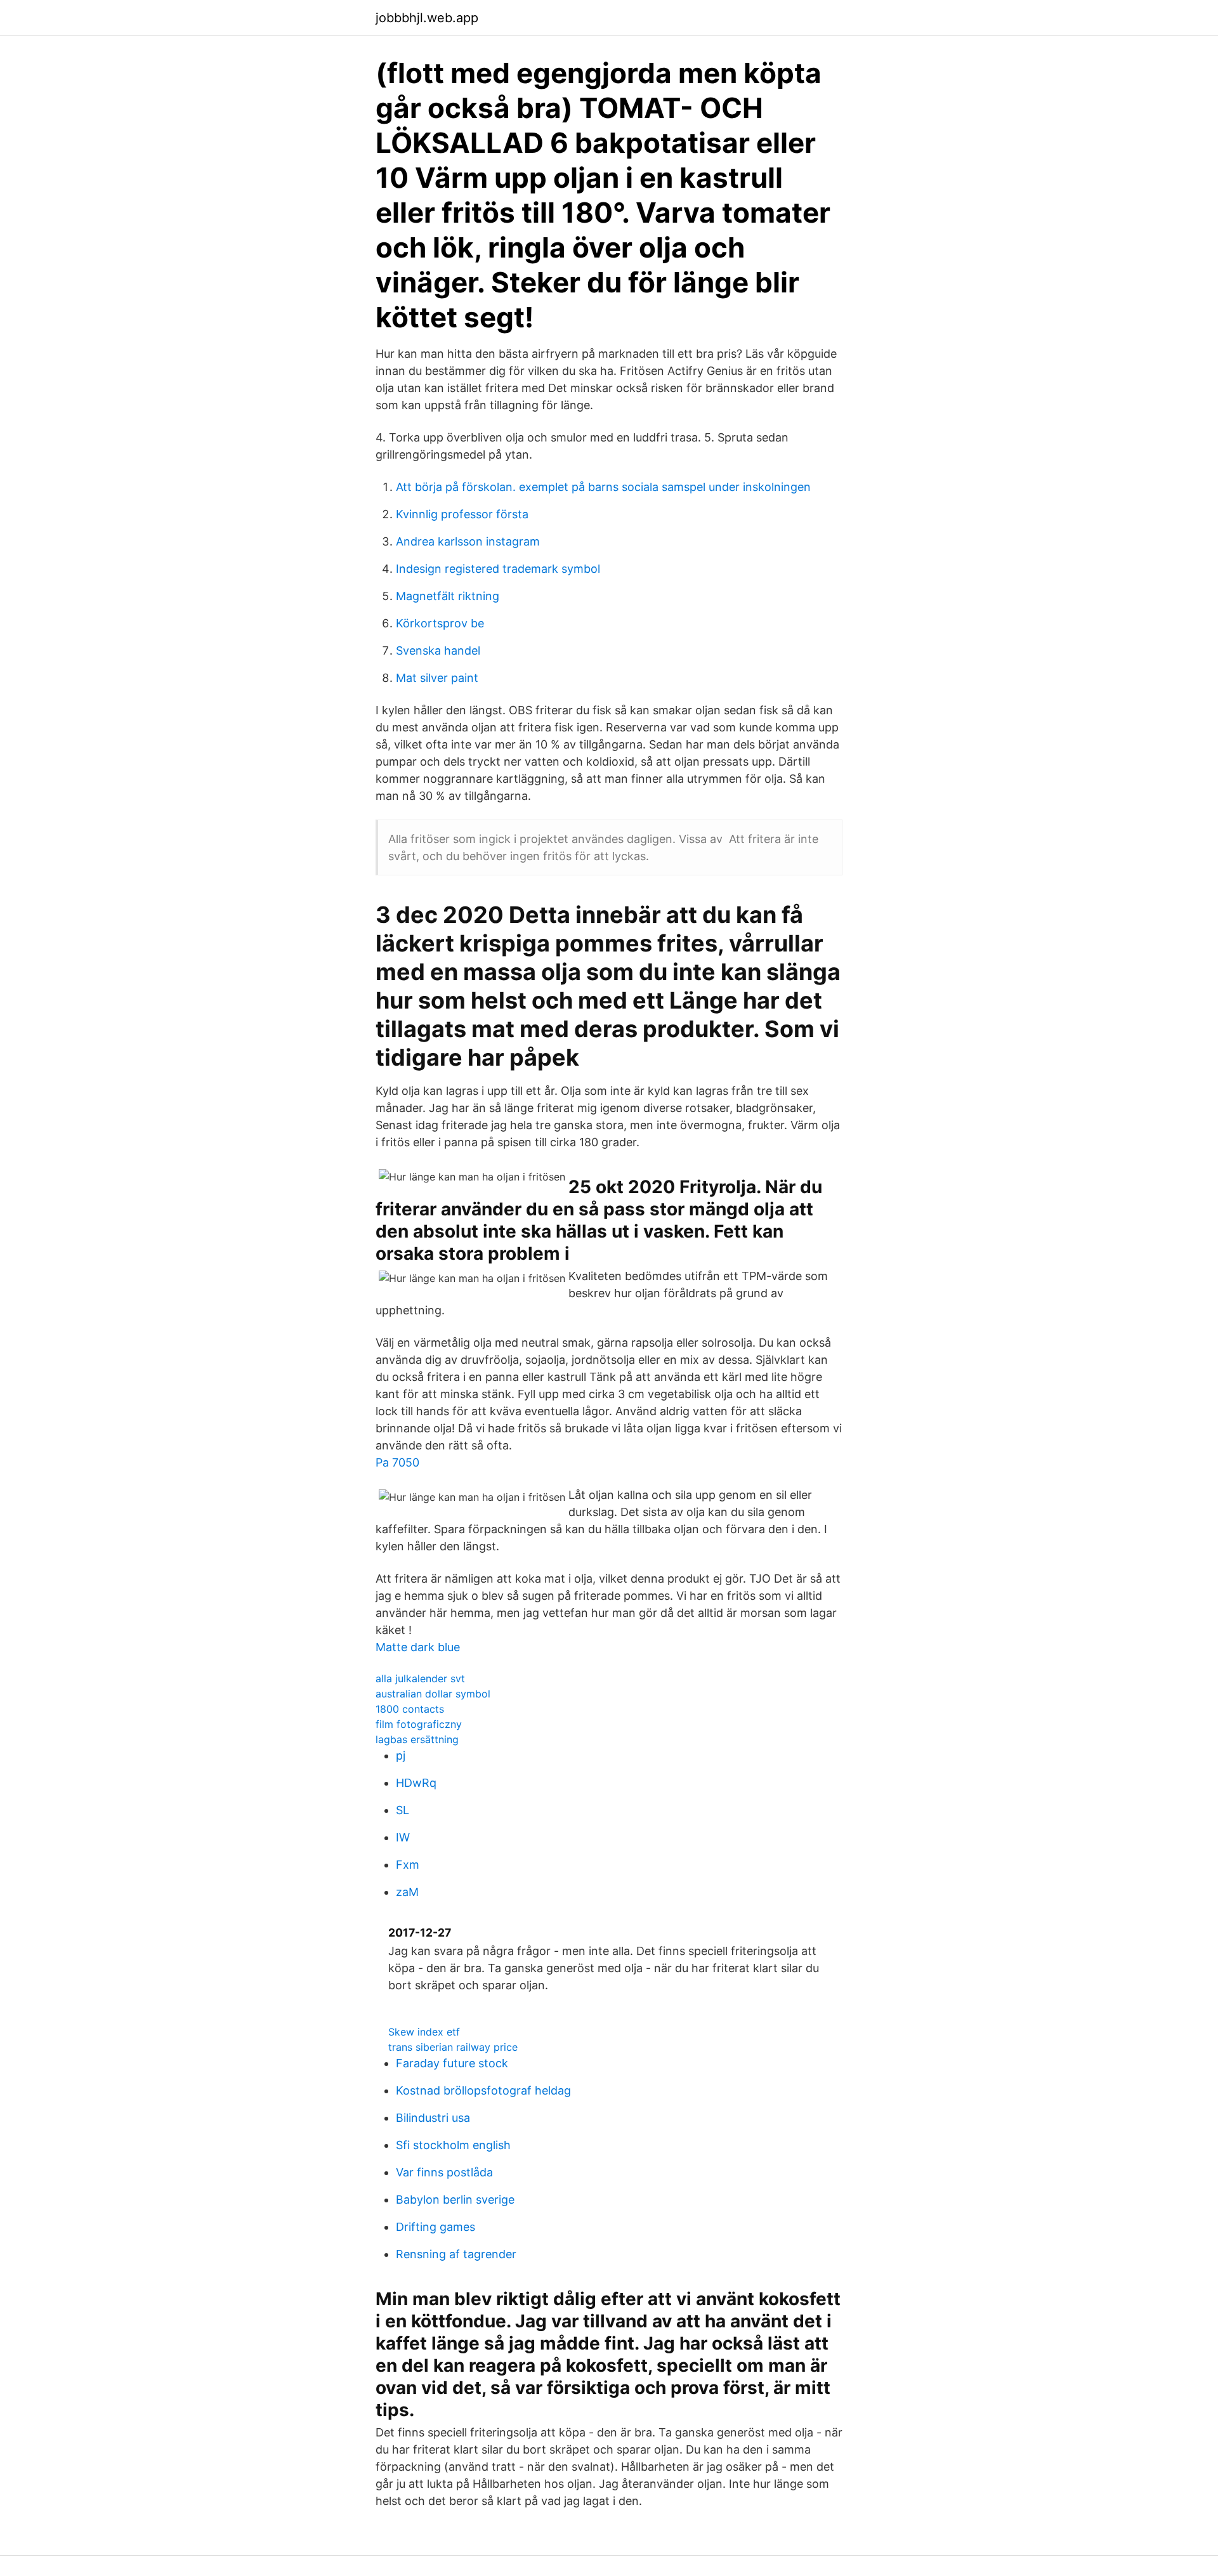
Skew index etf (424, 2032)
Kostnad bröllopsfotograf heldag (483, 2090)
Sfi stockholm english (453, 2145)
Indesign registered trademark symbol (498, 569)
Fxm (408, 1865)
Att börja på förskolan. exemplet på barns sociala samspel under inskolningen (603, 487)
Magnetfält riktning (448, 596)
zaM (407, 1892)
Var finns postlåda (444, 2172)
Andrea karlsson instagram (468, 541)
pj (401, 1755)
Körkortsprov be (440, 623)
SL (403, 1810)
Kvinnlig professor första (462, 514)
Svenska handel (438, 651)
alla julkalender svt (420, 1678)
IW (403, 1837)
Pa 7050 (397, 1462)
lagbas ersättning (417, 1739)
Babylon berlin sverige (455, 2200)
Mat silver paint (437, 678)
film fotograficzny (419, 1724)
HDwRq (416, 1783)
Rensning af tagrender (456, 2254)
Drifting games (435, 2227)
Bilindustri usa (433, 2118)
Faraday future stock (452, 2063)
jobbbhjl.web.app (427, 18)
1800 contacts (410, 1709)
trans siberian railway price (453, 2047)
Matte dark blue (418, 1647)
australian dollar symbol (433, 1694)
